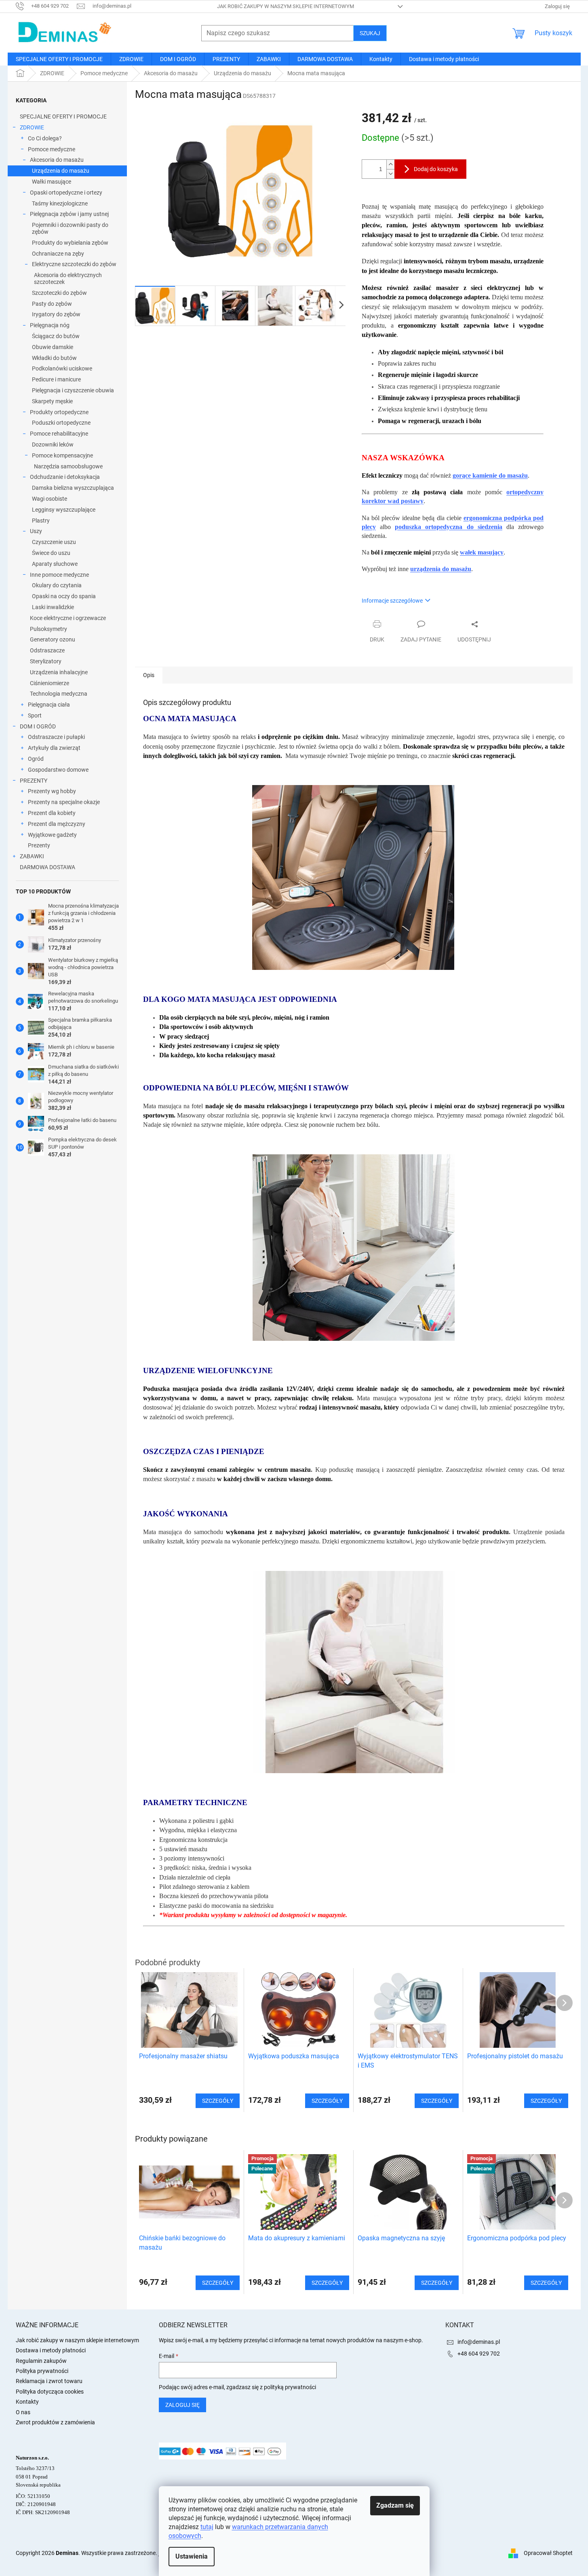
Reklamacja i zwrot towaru (49, 2381)
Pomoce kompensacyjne (62, 455)
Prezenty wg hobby (52, 791)
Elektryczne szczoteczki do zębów (74, 264)
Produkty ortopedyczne (59, 412)
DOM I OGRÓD (38, 726)
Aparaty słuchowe (55, 564)
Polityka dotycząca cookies (50, 2392)
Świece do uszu (51, 553)
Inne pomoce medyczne (59, 575)
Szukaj (370, 33)
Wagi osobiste (50, 499)
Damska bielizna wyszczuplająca (73, 488)
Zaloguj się (182, 2405)
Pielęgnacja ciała (49, 705)
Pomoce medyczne (52, 149)
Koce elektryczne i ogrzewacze (68, 618)
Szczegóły (218, 2283)
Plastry (41, 521)
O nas (23, 2412)
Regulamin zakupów (41, 2361)
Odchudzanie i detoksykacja (65, 477)
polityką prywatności (290, 2387)
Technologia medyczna (59, 694)
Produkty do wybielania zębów (70, 243)
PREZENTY (34, 781)
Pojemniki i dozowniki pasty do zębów (70, 228)
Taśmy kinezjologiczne (60, 203)
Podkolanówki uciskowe (62, 368)
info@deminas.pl (479, 2342)
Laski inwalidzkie (53, 607)
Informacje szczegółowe (392, 601)
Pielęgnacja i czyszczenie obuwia (73, 390)
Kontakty (27, 2402)
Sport (35, 715)
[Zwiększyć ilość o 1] (390, 164)
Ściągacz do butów (56, 336)
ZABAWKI (32, 856)
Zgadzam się (395, 2505)
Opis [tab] (149, 675)
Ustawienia (192, 2556)
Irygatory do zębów (56, 314)
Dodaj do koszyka (436, 169)
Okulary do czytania (57, 585)
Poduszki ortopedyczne (61, 423)
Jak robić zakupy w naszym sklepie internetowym (286, 6)
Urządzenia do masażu (61, 171)
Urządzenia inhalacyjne (59, 672)
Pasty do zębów (52, 304)
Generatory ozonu (53, 639)
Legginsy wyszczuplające (64, 510)
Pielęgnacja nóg (50, 325)
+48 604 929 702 (479, 2354)
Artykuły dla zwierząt (54, 748)
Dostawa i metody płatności (51, 2350)
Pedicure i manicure (56, 379)
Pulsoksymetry (48, 629)
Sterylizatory (46, 661)
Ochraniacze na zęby (58, 254)
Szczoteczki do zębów (59, 293)
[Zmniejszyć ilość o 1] (390, 174)
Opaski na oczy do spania (64, 596)
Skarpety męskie (52, 401)
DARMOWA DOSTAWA (47, 867)
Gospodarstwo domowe (58, 770)
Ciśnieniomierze (50, 683)
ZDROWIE (32, 127)
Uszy (36, 531)
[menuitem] (59, 59)
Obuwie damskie (53, 347)
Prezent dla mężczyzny (57, 824)
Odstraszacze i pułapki (56, 737)
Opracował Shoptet (548, 2553)
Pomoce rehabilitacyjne (59, 434)
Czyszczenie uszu (54, 542)
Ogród (36, 759)
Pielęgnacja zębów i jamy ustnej (69, 214)
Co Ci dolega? (45, 138)
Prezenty (39, 845)
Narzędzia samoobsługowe (68, 466)
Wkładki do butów (54, 358)
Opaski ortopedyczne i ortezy (66, 193)
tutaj (207, 2527)
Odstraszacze (47, 650)
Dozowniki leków (53, 445)
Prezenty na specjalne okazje (64, 802)
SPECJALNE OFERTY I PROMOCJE (63, 116)
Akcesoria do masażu (57, 160)
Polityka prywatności (42, 2371)
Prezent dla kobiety (52, 813)
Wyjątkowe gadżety (52, 835)
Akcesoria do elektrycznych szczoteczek (68, 278)
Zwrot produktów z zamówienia (55, 2422)
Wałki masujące (52, 182)
